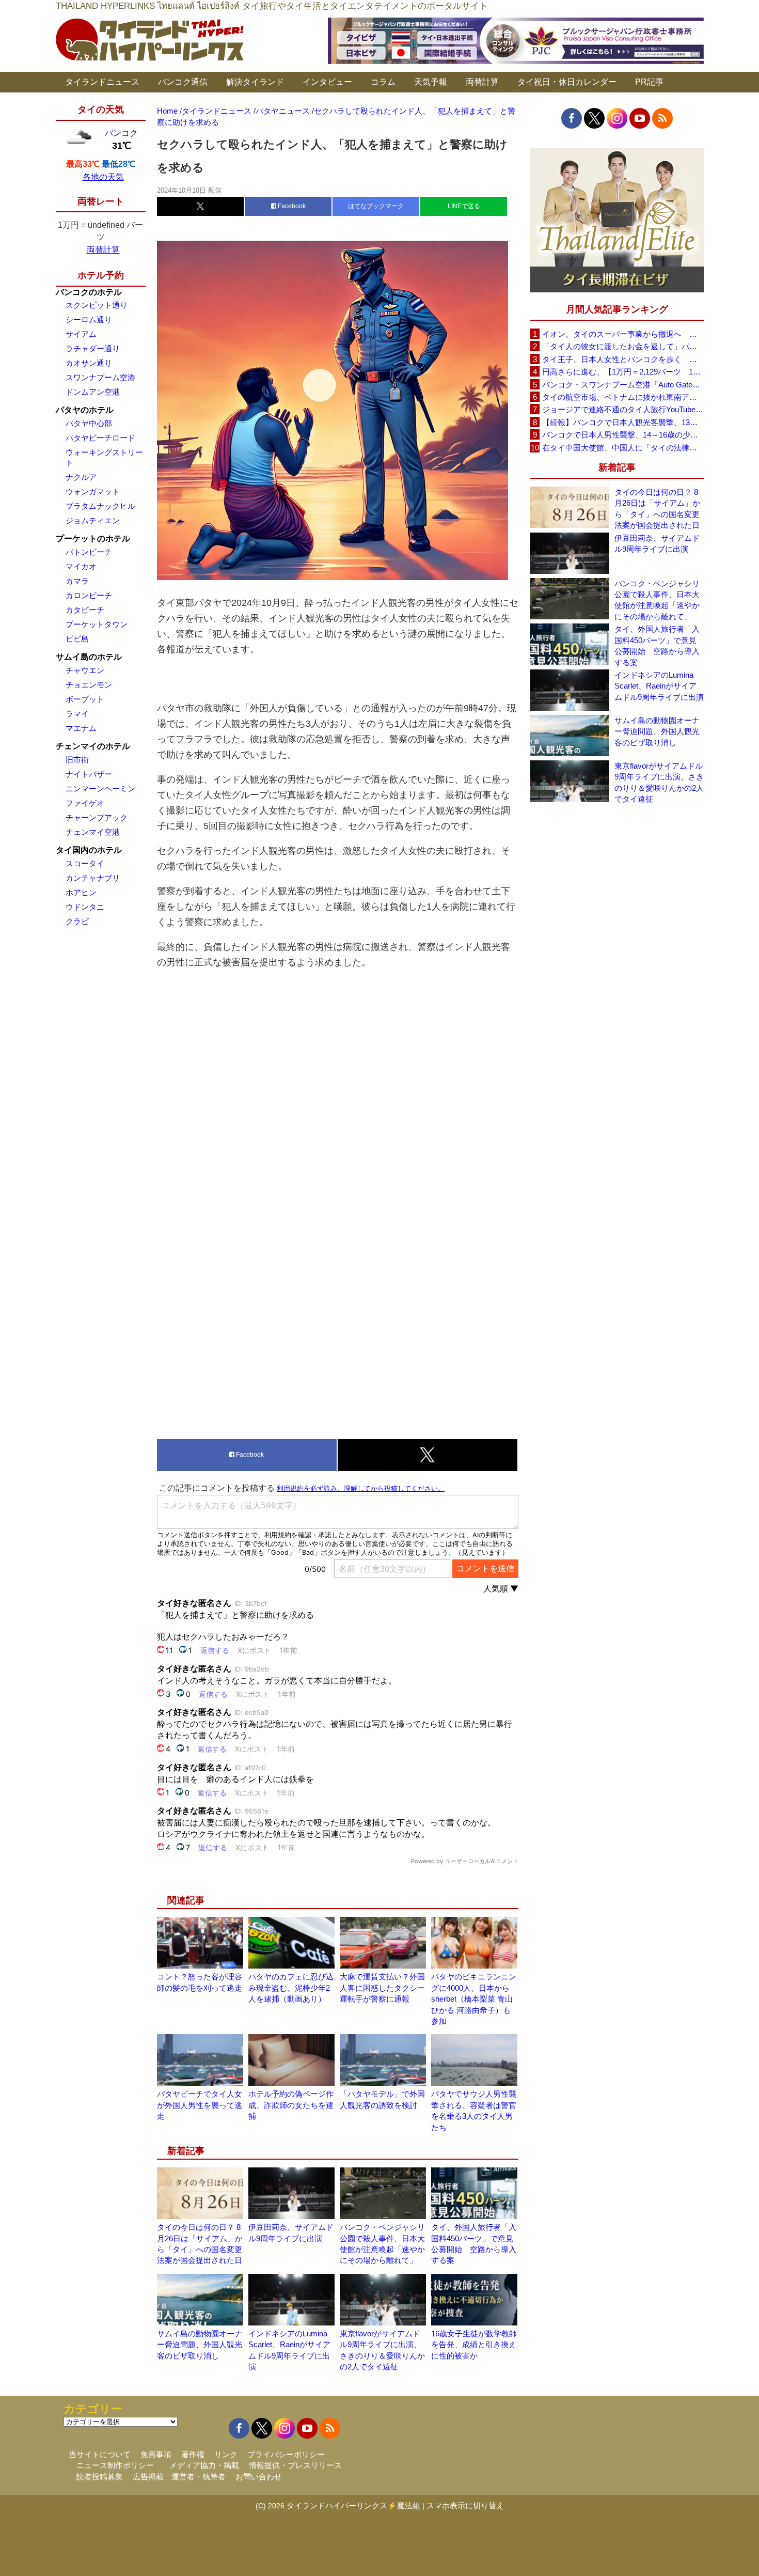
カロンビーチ (89, 595)
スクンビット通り (97, 305)
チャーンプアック (97, 817)
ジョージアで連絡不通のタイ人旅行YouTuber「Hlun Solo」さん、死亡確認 (623, 409)
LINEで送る (464, 206)
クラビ (77, 921)
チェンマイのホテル (93, 746)
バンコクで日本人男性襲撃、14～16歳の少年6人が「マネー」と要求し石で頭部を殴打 (623, 435)
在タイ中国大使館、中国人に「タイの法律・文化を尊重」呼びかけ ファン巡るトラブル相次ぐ (623, 448)
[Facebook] (572, 118)
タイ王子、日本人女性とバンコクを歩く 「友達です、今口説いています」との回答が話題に (623, 359)
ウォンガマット (93, 491)
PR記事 (649, 82)
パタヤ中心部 (89, 423)
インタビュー (327, 82)
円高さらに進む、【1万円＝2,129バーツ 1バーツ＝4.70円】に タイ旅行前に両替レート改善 (623, 372)
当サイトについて (100, 2454)
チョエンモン (89, 685)
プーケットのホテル (93, 538)
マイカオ (81, 566)
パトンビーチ (89, 552)
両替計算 (482, 82)
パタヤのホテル (85, 410)
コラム (383, 82)
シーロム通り (89, 319)
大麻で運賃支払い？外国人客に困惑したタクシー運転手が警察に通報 (382, 1988)
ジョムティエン (93, 520)
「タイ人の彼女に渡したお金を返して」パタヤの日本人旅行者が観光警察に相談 (623, 346)
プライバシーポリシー (286, 2454)
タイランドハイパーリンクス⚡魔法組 (353, 2505)
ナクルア (81, 477)
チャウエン (85, 670)
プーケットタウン (97, 624)
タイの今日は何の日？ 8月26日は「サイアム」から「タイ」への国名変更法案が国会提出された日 (657, 509)
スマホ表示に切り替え (465, 2505)
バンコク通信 (183, 82)
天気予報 (431, 82)
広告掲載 (148, 2477)
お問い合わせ (259, 2477)
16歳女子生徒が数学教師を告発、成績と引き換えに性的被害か (474, 2345)
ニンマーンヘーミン (100, 789)
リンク (226, 2454)
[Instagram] (617, 118)
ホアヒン (81, 892)
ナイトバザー (89, 774)
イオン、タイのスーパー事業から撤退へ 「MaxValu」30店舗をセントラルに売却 (623, 334)
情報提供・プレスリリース (295, 2465)
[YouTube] (640, 118)
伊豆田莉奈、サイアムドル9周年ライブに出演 (657, 543)
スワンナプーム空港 (100, 377)
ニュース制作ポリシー (115, 2465)
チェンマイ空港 (93, 832)
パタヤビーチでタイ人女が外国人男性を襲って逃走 (200, 2105)
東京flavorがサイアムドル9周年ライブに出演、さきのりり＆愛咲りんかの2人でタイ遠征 (659, 782)
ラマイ (77, 714)
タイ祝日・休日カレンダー (567, 82)
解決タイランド (255, 82)
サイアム (81, 334)
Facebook (291, 206)
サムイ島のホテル (89, 657)
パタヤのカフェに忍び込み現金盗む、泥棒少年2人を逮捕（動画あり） (291, 1988)
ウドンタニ (85, 907)
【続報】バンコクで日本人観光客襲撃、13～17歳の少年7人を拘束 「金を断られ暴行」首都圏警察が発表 (623, 422)
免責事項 (156, 2454)
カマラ (77, 581)
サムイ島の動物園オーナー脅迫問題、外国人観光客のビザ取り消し (200, 2345)
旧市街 (77, 760)
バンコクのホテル (89, 292)
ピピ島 (77, 639)
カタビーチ (85, 610)
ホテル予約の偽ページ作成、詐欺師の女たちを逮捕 (291, 2105)
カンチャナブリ (93, 878)
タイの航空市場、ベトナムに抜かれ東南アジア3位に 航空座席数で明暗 (623, 397)
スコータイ (85, 863)
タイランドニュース (102, 82)
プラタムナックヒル (100, 506)
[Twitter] (594, 118)
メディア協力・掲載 (204, 2465)
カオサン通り (89, 363)
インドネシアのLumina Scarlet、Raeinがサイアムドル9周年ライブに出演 (659, 686)
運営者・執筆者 (199, 2477)
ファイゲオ (85, 803)
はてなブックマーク (376, 206)
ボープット (85, 699)
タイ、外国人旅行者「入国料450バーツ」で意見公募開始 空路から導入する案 (657, 645)
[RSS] (662, 118)
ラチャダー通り (93, 348)
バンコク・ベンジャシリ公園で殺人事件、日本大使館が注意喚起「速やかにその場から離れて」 (657, 600)
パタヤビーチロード (100, 438)
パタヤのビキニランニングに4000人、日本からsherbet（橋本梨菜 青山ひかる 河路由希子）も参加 (474, 1999)
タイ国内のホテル (89, 850)
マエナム (81, 728)
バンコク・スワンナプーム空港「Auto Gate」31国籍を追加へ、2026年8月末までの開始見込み (623, 385)
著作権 (193, 2454)
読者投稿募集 (100, 2477)
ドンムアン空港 (93, 392)
